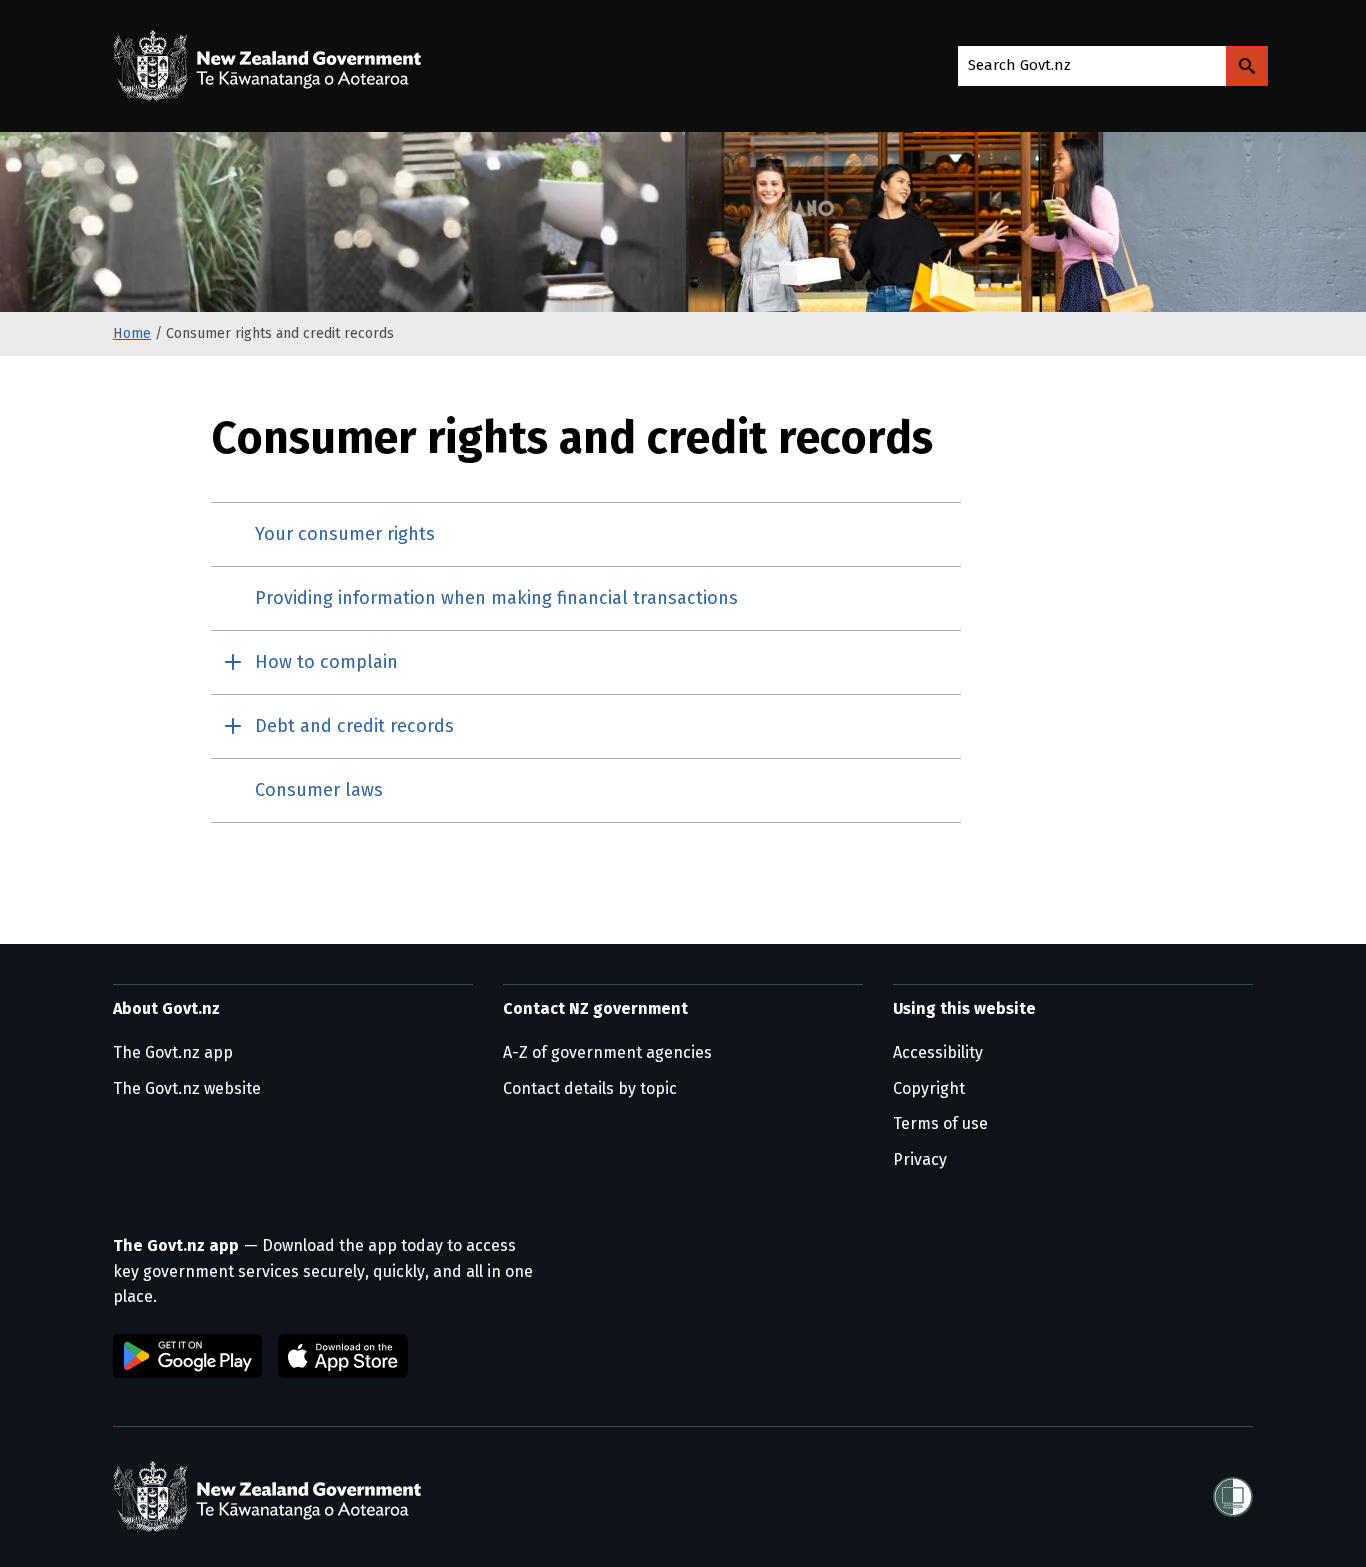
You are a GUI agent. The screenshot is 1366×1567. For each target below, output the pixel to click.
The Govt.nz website (187, 1088)
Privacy (920, 1159)
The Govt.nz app (173, 1052)
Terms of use (940, 1123)
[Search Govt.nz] (1247, 66)
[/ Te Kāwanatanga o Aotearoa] (272, 66)
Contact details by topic (590, 1088)
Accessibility (938, 1052)
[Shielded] (1233, 1497)
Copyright (929, 1088)
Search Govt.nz (1019, 65)
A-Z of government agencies (607, 1052)
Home (132, 333)
